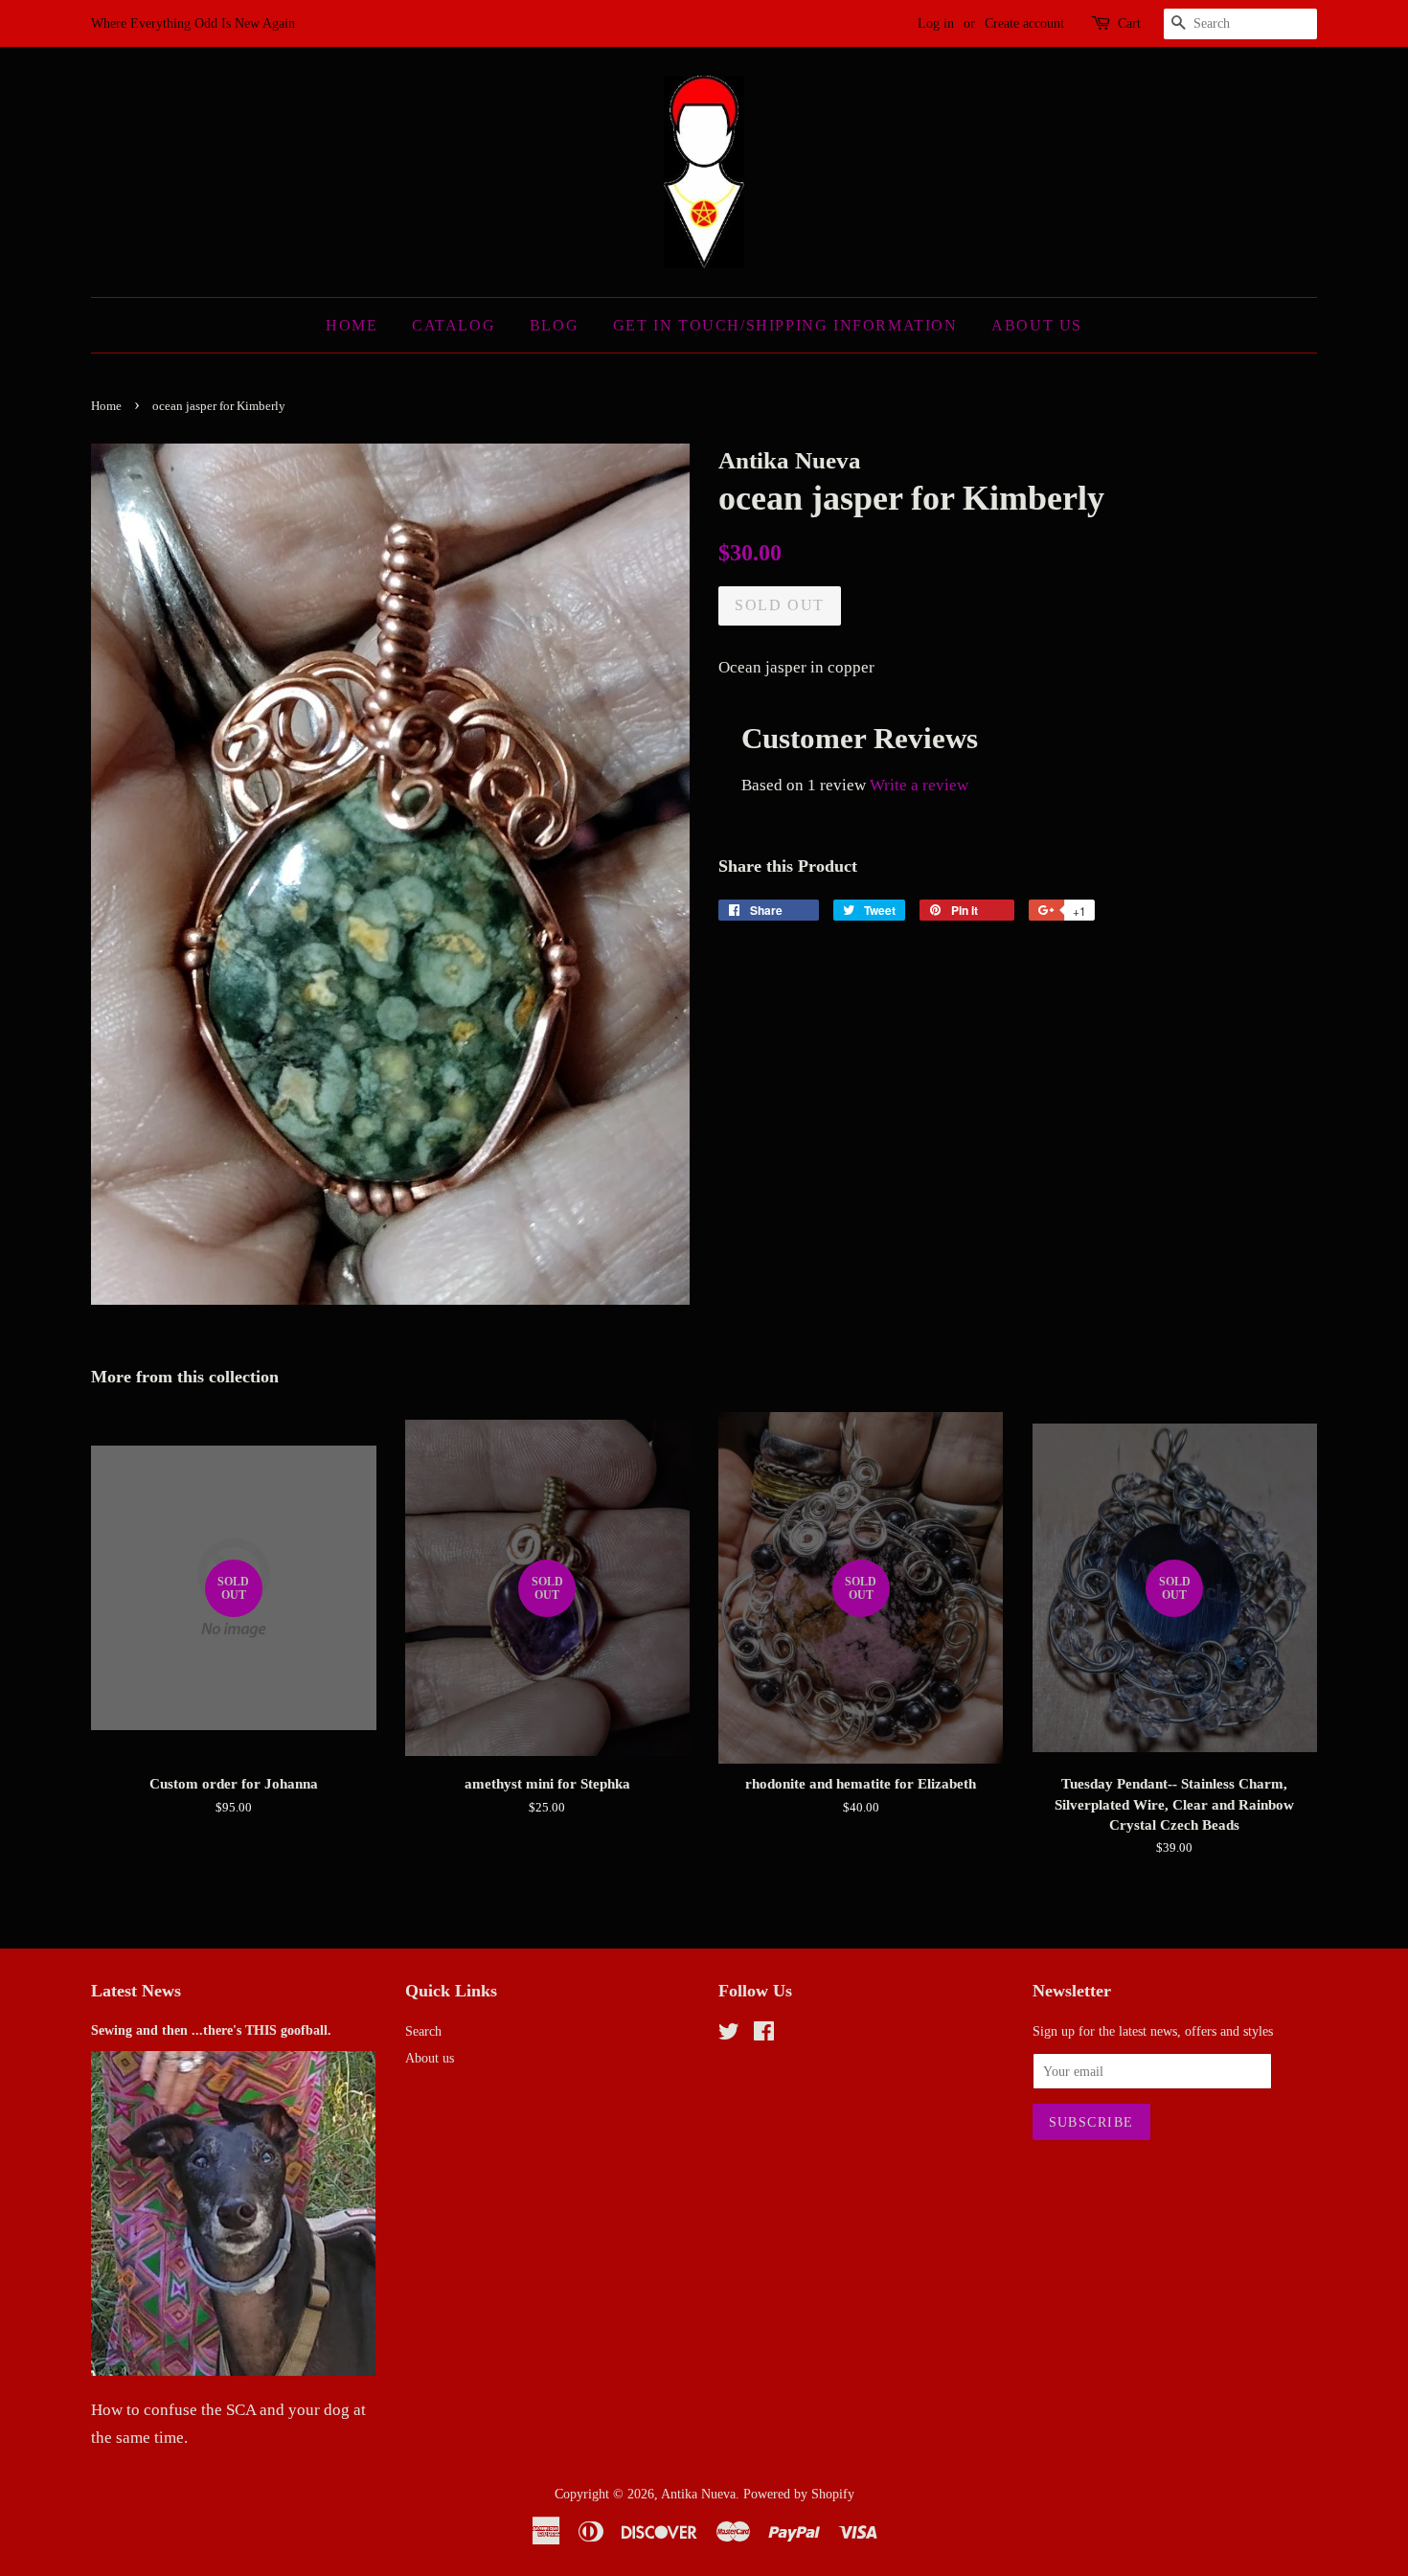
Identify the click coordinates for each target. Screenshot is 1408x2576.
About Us (1037, 325)
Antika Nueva (698, 2494)
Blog (554, 325)
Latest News (136, 1991)
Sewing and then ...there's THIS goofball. (211, 2030)
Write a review (919, 785)
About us (430, 2058)
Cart (1129, 23)
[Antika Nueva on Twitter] (729, 2035)
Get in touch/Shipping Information (785, 325)
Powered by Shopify (799, 2494)
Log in (936, 23)
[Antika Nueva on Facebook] (764, 2035)
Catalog (454, 325)
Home (352, 325)
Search (423, 2031)
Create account (1024, 23)
